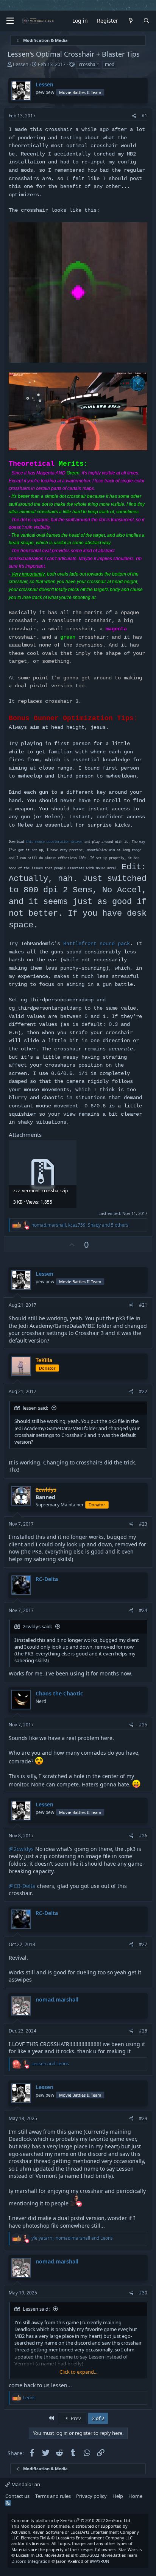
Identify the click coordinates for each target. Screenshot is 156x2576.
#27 (143, 1944)
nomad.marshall (57, 1999)
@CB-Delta (22, 1886)
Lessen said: (36, 2309)
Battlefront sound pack (97, 944)
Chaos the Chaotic (59, 1693)
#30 (143, 2293)
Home (135, 2496)
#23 (143, 1524)
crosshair (89, 64)
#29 (143, 2118)
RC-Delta (47, 1579)
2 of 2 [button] (98, 2418)
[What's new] (131, 21)
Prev (75, 2418)
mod (110, 64)
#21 (143, 1305)
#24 (143, 1610)
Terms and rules (53, 2496)
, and (72, 2238)
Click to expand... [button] (78, 2372)
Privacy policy (91, 2496)
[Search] (147, 21)
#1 (144, 116)
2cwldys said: (37, 1626)
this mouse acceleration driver (54, 842)
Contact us (17, 2496)
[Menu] (10, 21)
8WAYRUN (99, 2561)
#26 (143, 1836)
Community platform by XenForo (71, 2520)
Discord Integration (31, 2561)
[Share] (134, 116)
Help (118, 2496)
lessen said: (35, 1408)
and (50, 2064)
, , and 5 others (80, 1225)
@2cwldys (21, 1849)
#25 (143, 1725)
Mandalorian (25, 2484)
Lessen (21, 64)
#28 (143, 2031)
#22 (143, 1391)
